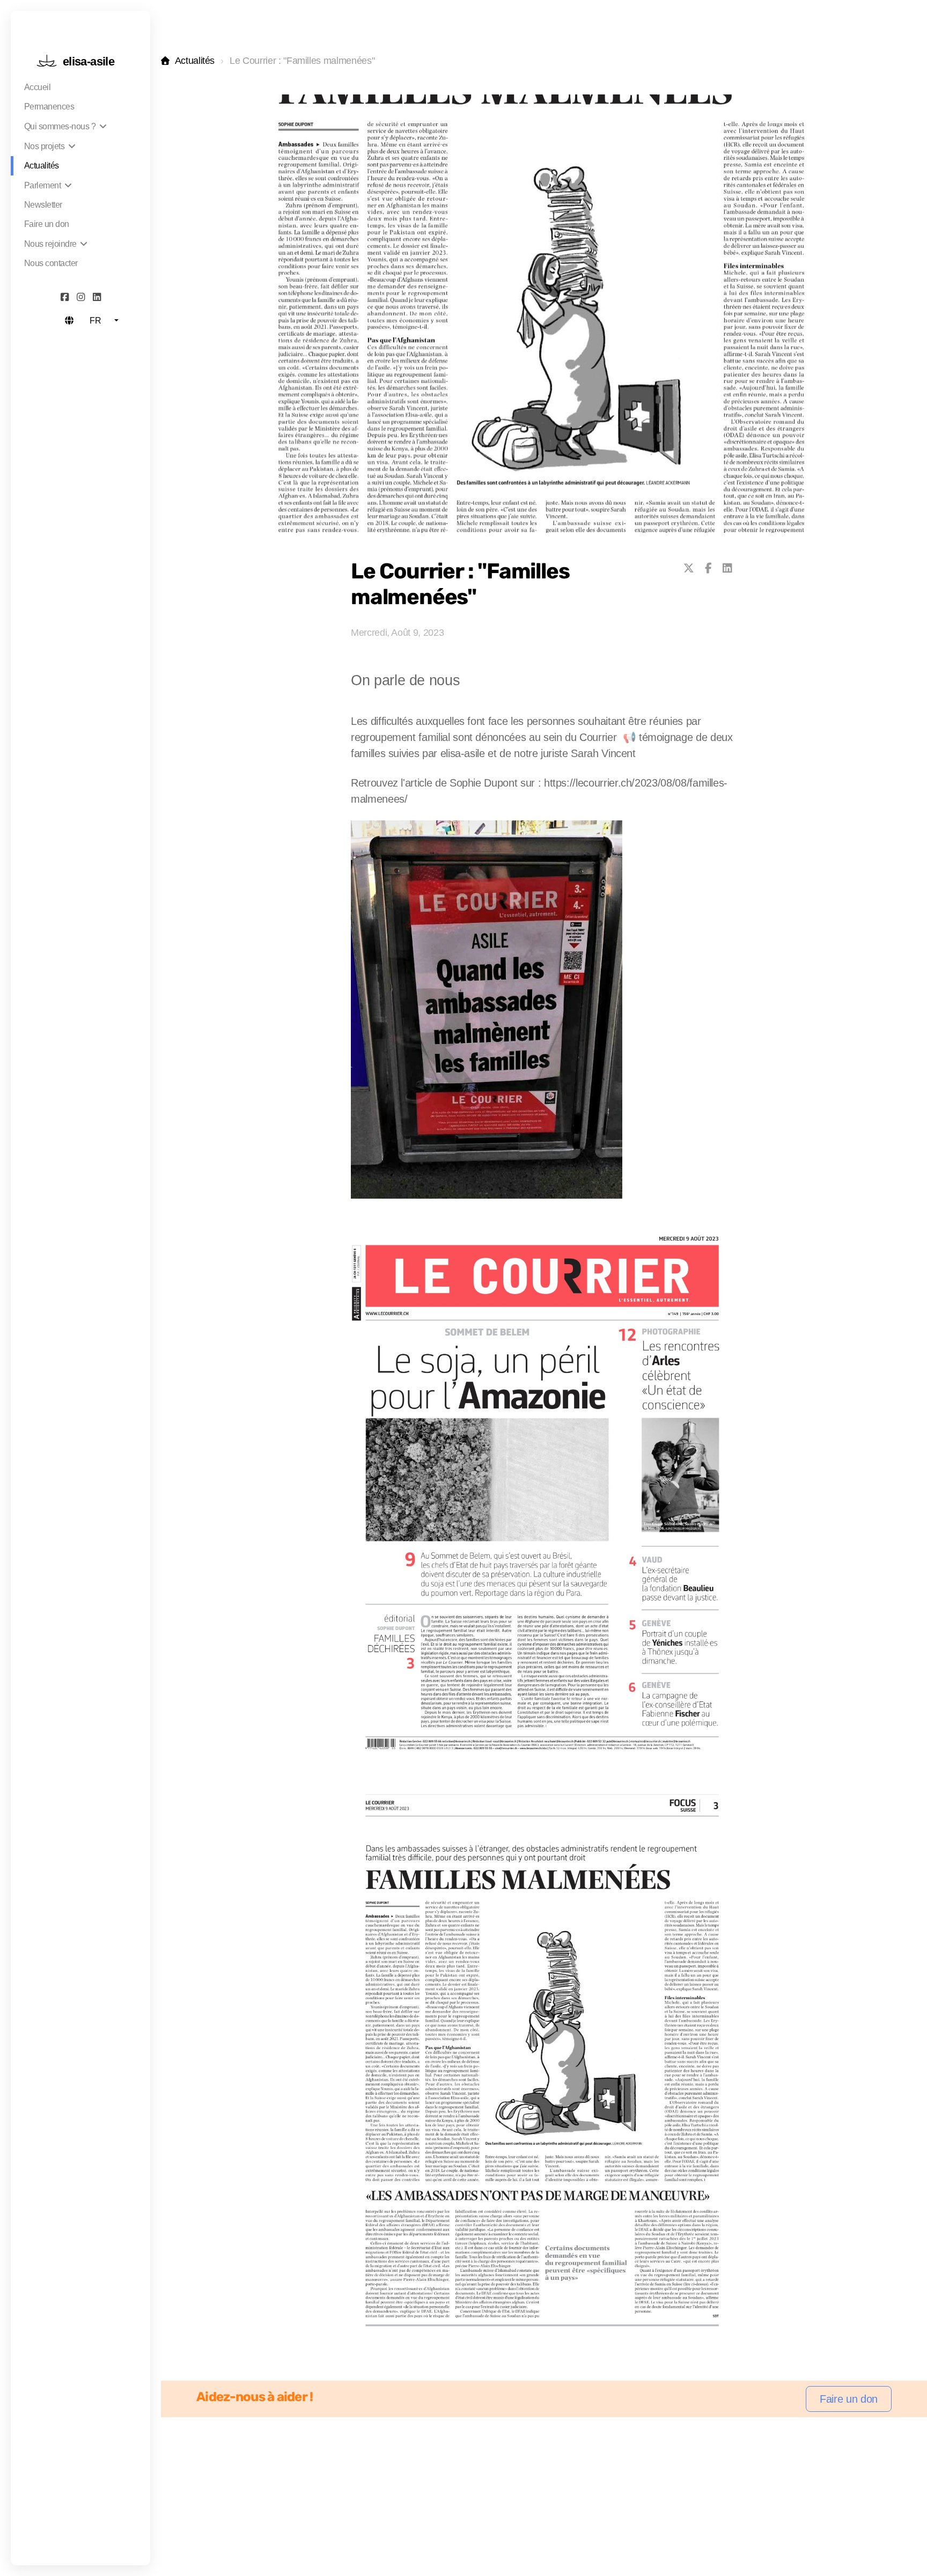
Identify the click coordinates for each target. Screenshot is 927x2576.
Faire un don (849, 2399)
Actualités (195, 61)
